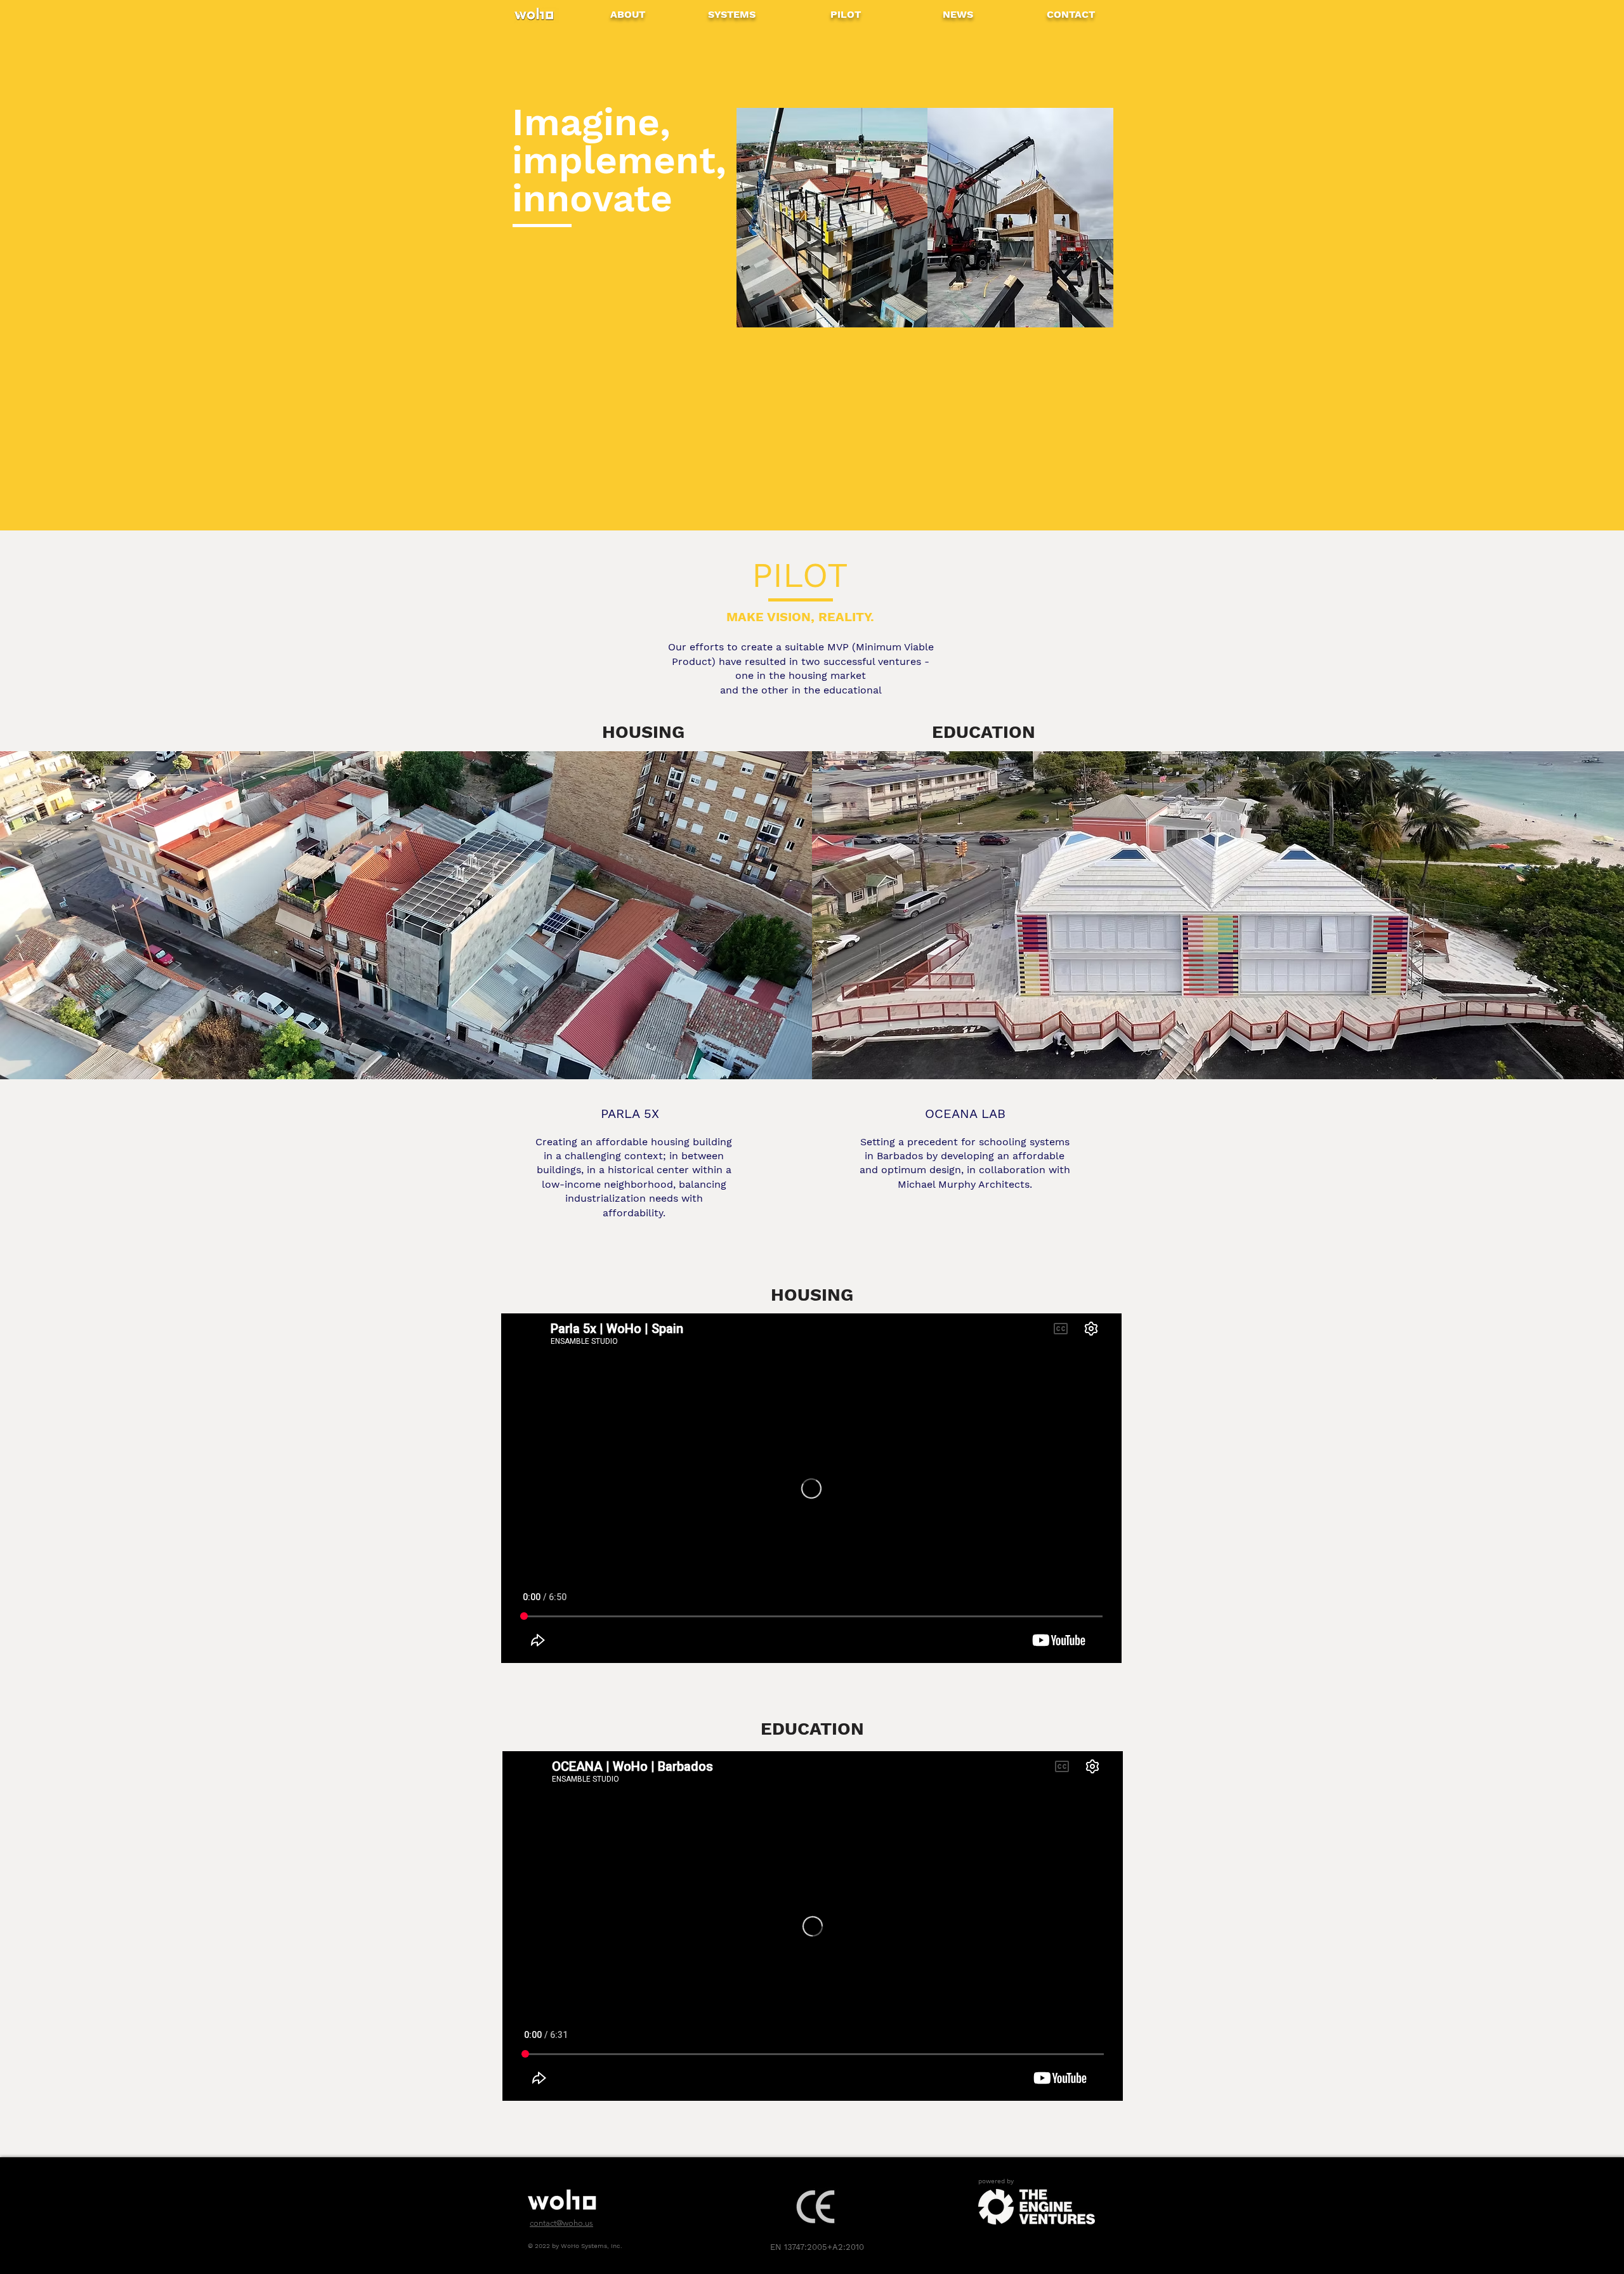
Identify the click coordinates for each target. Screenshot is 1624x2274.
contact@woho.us (561, 2223)
